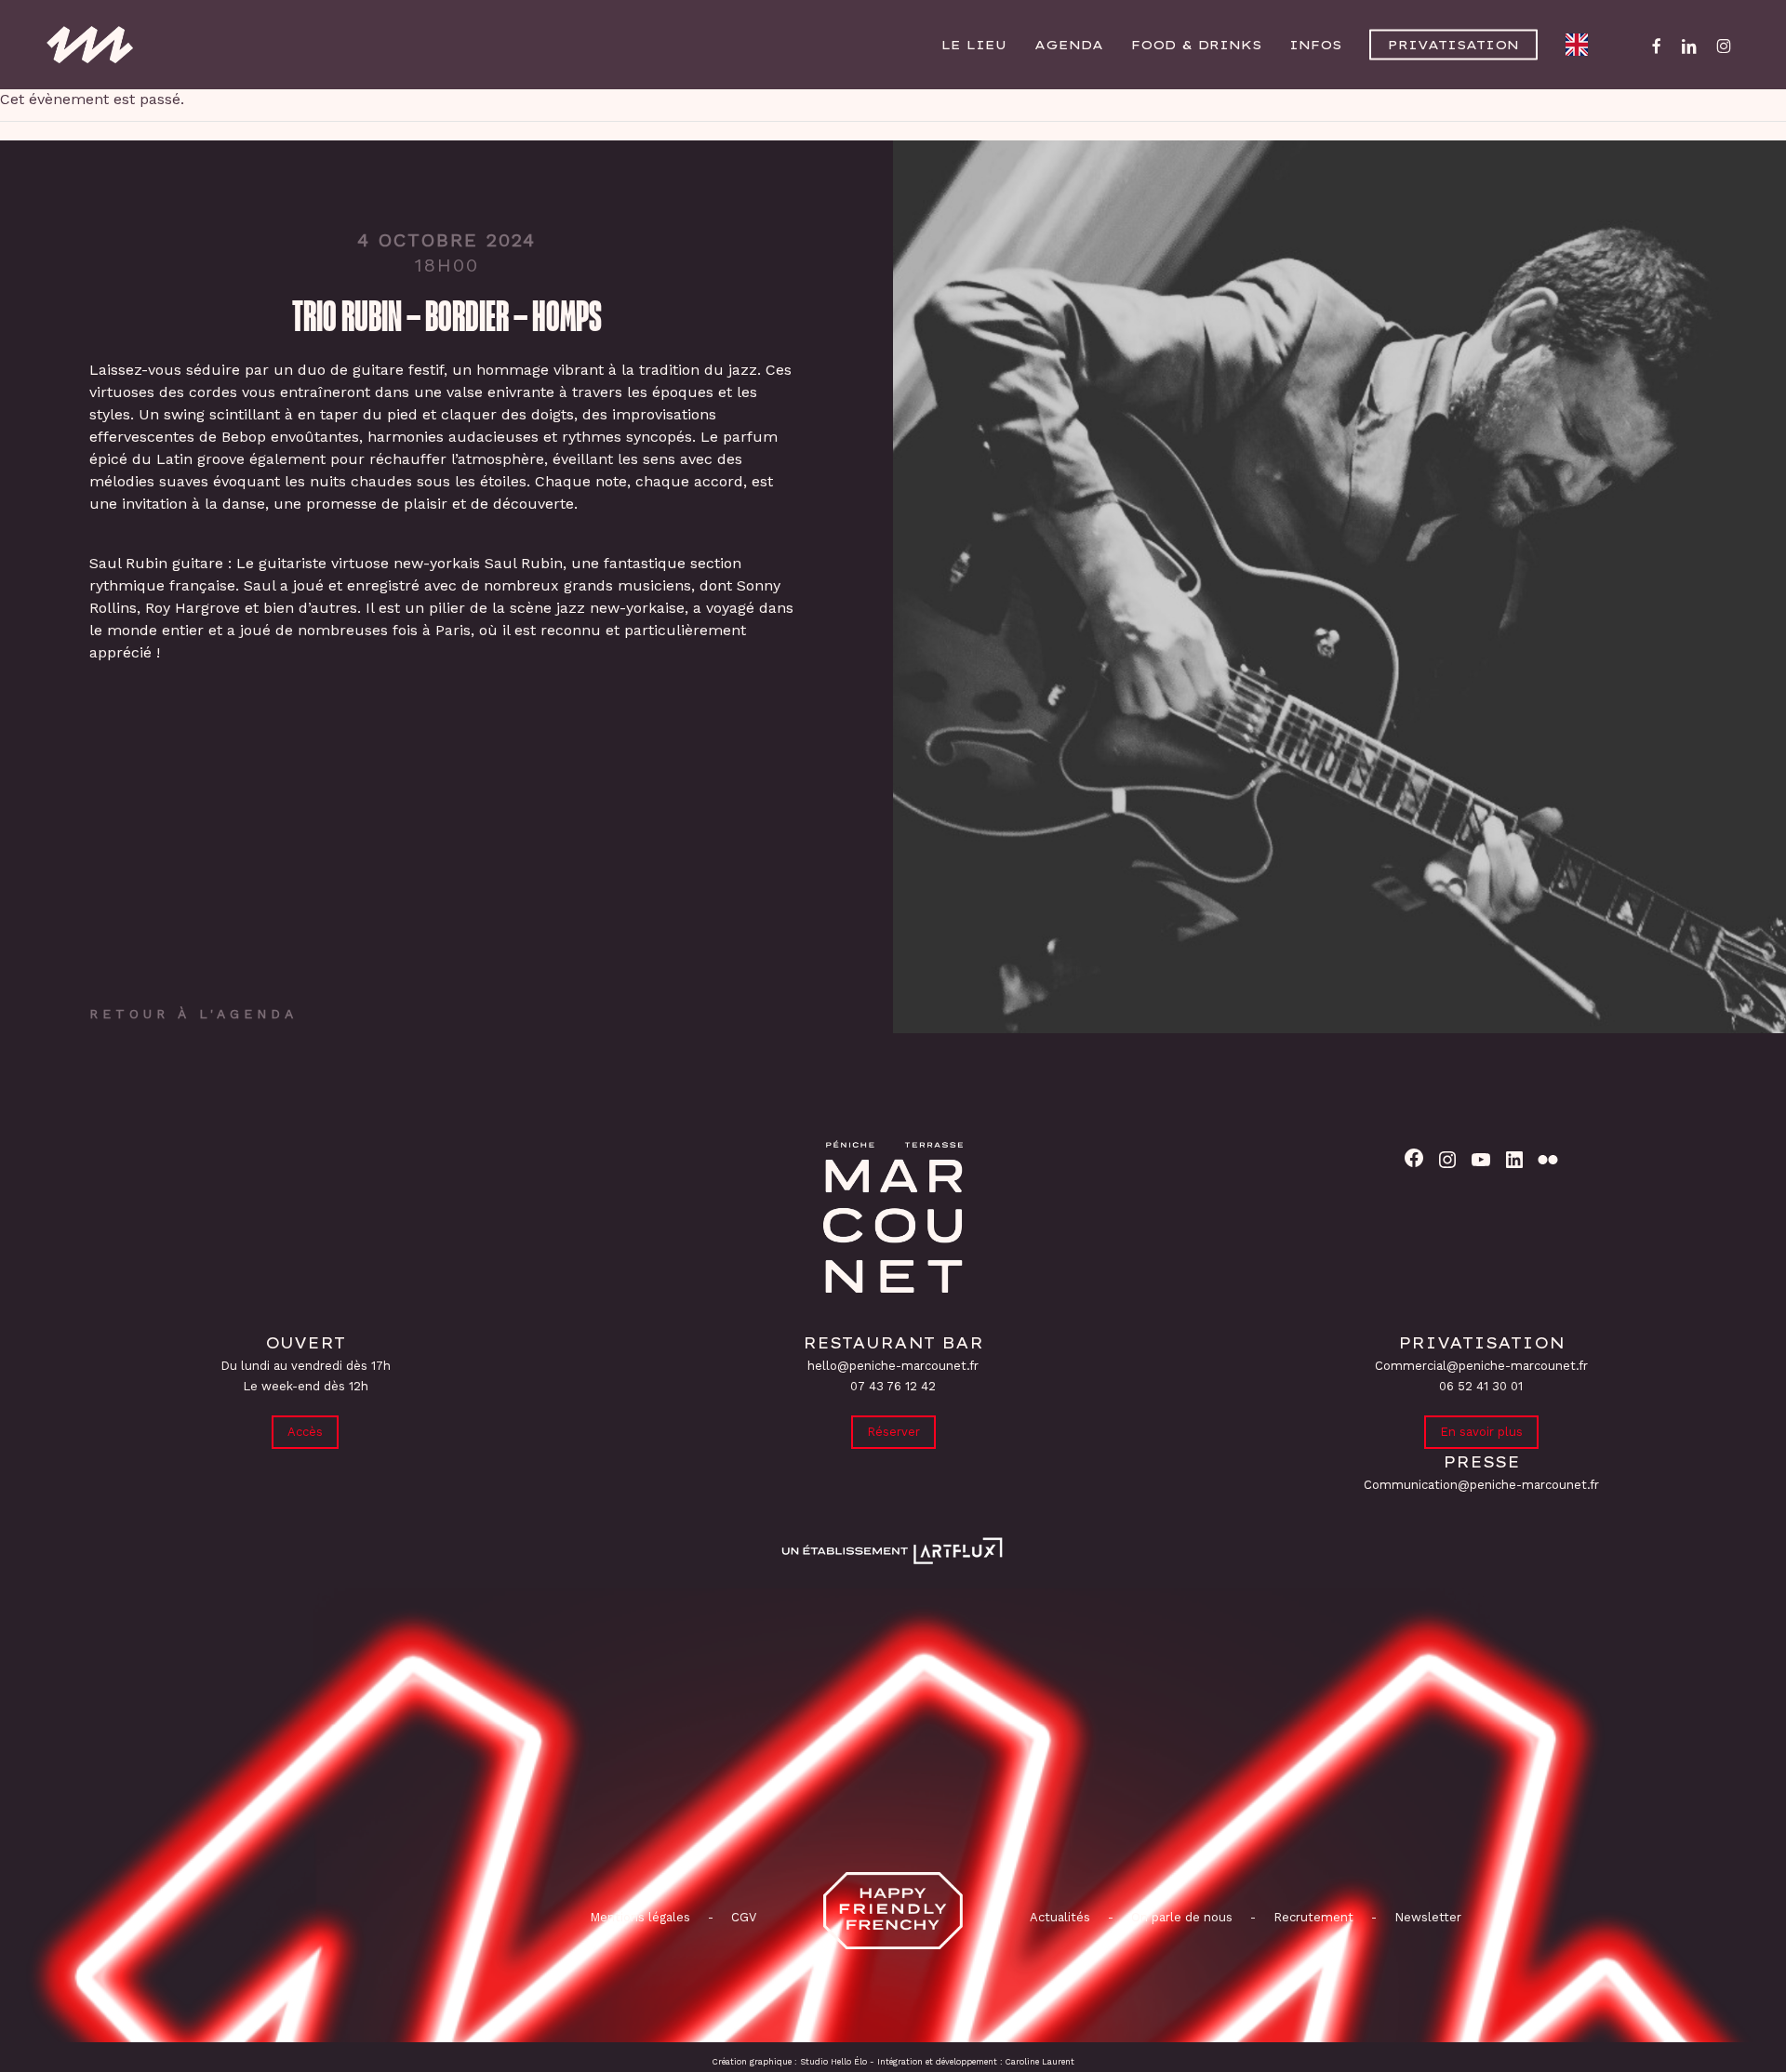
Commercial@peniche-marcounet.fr (1481, 1366)
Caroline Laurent (1040, 2062)
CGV (744, 1917)
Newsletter (1428, 1917)
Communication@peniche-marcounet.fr (1481, 1485)
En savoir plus (1481, 1432)
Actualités (1060, 1917)
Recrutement (1313, 1917)
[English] (1581, 45)
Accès (305, 1432)
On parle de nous (1180, 1917)
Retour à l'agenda (193, 1014)
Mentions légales (640, 1917)
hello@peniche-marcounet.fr (893, 1366)
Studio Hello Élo (833, 2062)
